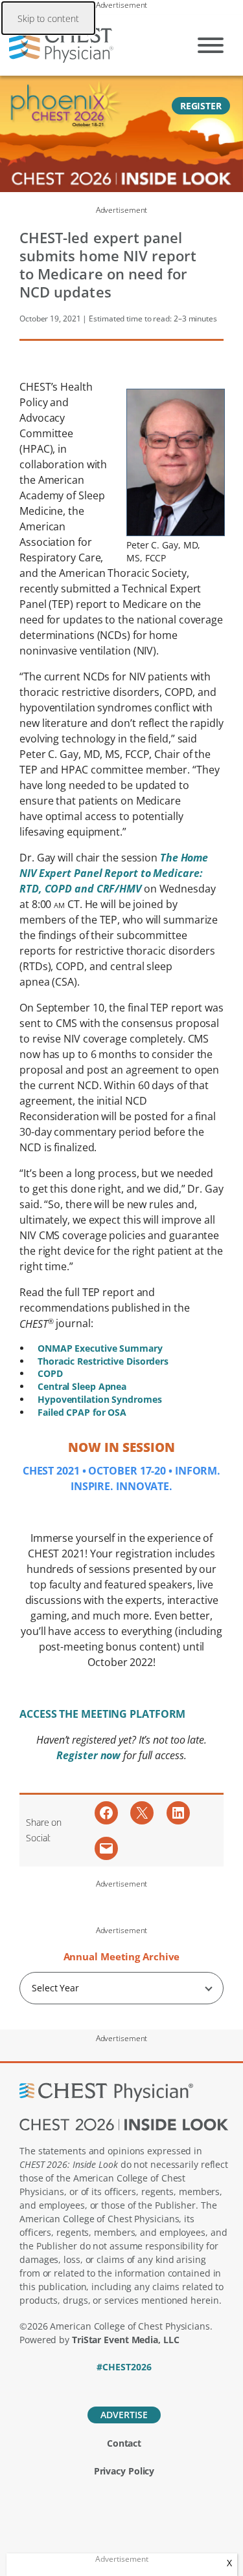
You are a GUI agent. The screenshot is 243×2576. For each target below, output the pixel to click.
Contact (124, 2443)
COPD (50, 1373)
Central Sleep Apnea (82, 1386)
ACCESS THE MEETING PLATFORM (102, 1714)
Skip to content (48, 18)
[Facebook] (79, 2385)
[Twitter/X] (101, 2385)
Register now (90, 1755)
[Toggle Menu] (211, 45)
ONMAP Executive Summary (100, 1348)
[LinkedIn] (124, 2385)
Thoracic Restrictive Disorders (103, 1361)
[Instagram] (169, 2385)
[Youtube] (147, 2385)
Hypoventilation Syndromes (100, 1399)
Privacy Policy (124, 2471)
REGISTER (201, 106)
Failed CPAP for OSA (82, 1412)
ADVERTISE (124, 2415)
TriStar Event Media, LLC (126, 2340)
